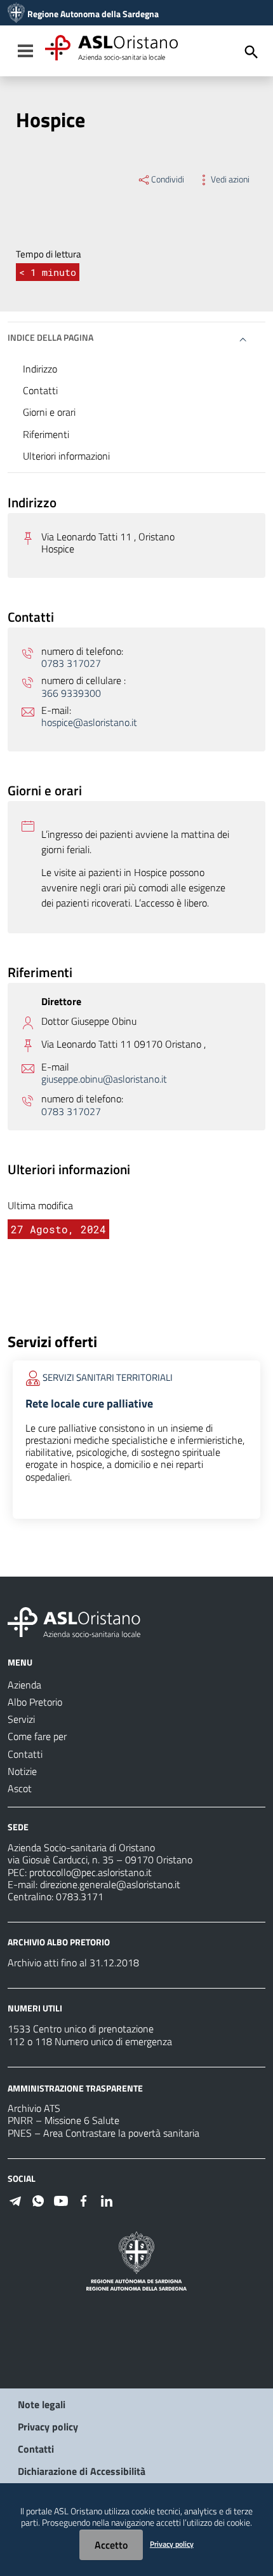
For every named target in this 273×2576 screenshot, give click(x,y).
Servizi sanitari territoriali (108, 1377)
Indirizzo (40, 369)
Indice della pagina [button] (50, 337)
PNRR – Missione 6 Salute (63, 2120)
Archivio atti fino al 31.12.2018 (73, 1963)
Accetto (111, 2545)
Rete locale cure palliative (89, 1403)
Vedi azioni (230, 179)
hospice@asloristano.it (89, 723)
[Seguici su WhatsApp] (38, 2200)
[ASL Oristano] (16, 14)
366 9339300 (71, 693)
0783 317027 (71, 663)
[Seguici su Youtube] (61, 2200)
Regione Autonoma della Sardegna (93, 14)
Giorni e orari (49, 412)
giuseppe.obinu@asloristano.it (104, 1079)
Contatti (40, 390)
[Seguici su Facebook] (84, 2200)
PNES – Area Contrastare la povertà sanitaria (103, 2133)
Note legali (42, 2404)
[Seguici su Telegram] (15, 2200)
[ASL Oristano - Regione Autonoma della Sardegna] (74, 1621)
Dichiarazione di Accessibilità (82, 2471)
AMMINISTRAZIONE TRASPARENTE (75, 2087)
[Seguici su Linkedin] (107, 2200)
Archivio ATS (34, 2108)
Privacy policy (48, 2427)
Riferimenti (46, 434)
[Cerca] (251, 52)
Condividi (168, 179)
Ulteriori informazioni (66, 456)
